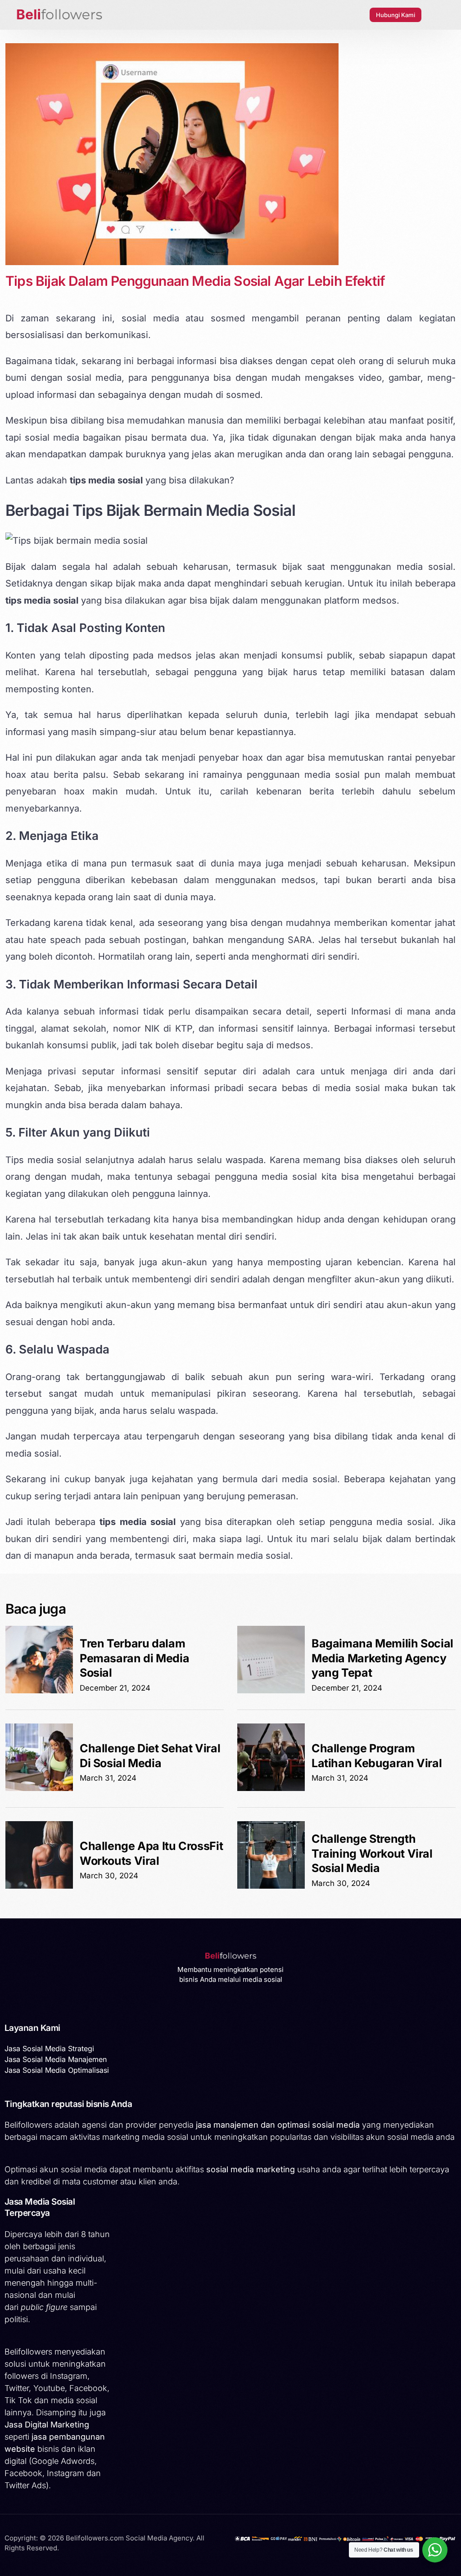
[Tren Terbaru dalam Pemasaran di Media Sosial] (39, 1691)
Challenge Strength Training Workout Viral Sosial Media (372, 1853)
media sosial (425, 567)
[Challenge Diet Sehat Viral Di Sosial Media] (39, 1788)
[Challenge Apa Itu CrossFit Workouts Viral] (39, 1886)
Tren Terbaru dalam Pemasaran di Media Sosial (134, 1658)
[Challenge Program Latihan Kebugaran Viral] (271, 1788)
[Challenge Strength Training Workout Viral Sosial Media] (271, 1886)
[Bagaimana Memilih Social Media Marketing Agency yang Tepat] (271, 1691)
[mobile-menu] (438, 15)
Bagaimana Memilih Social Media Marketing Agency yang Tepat (382, 1658)
